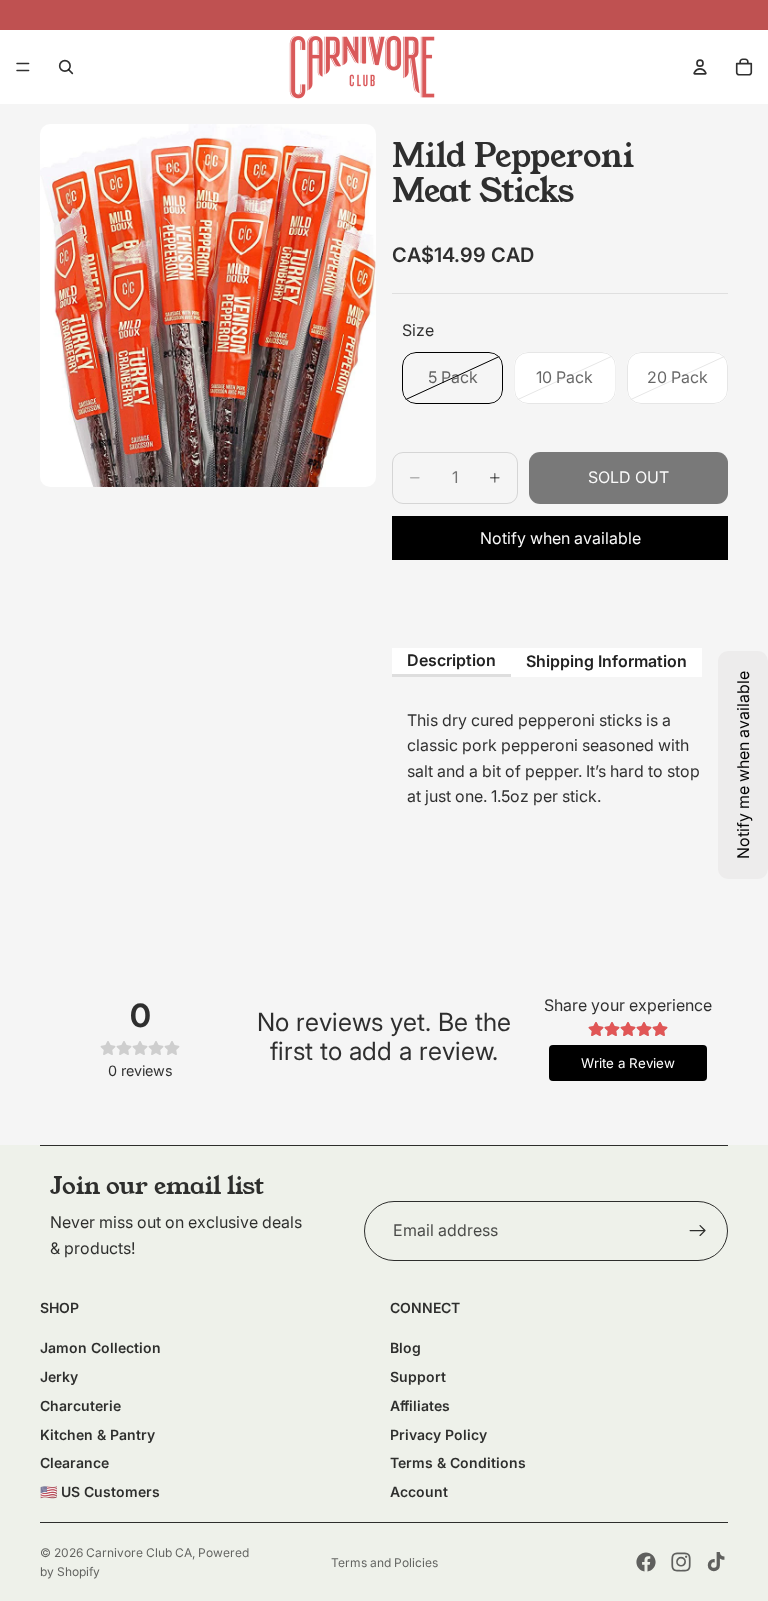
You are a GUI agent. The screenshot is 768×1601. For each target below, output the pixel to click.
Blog (405, 1347)
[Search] (66, 67)
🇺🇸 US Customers (100, 1491)
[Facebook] (646, 1562)
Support (418, 1376)
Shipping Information (606, 661)
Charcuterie (80, 1405)
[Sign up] (698, 1231)
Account (419, 1491)
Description (451, 660)
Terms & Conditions (458, 1462)
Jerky (59, 1376)
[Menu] (23, 67)
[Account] (700, 67)
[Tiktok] (716, 1562)
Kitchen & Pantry (97, 1434)
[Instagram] (681, 1562)
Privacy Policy (438, 1434)
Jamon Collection (100, 1347)
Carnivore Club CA (139, 1552)
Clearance (74, 1462)
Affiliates (420, 1405)
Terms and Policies (384, 1562)
